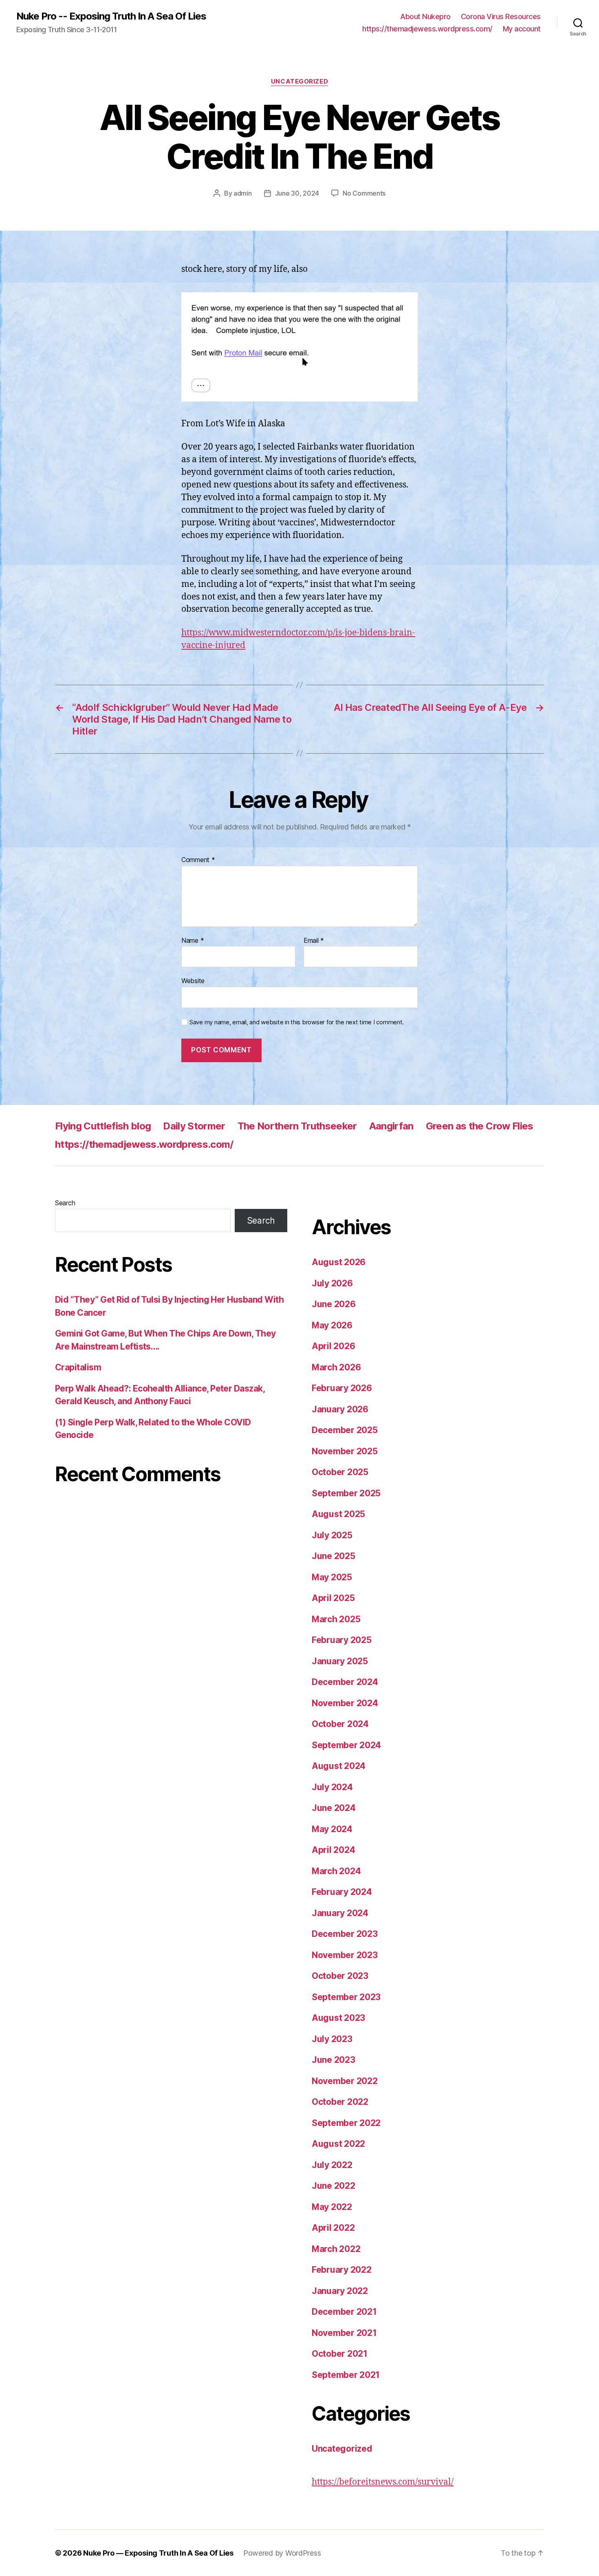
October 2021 (340, 2354)
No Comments (364, 193)
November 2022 (345, 2081)
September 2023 (346, 1997)
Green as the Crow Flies (480, 1126)
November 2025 (345, 1451)
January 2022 (340, 2291)
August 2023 (338, 2018)
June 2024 (334, 1808)
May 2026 (332, 1325)
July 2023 (332, 2039)
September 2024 (346, 1745)
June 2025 (334, 1556)
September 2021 (346, 2375)
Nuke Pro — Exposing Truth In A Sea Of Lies (158, 2553)
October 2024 (340, 1724)
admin (243, 193)
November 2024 (345, 1703)
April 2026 (333, 1346)
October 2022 (340, 2102)
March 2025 (336, 1619)
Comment (198, 860)
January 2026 (340, 1409)
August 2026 (339, 1262)
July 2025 (332, 1535)
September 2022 (346, 2123)
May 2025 (332, 1577)
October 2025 (340, 1472)
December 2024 (345, 1682)
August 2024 (339, 1766)
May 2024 (332, 1829)
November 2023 (345, 1955)
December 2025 (345, 1430)
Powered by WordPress (282, 2553)
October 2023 (340, 1976)
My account (522, 29)
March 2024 (336, 1871)
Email (314, 941)
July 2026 (332, 1283)
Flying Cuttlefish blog (103, 1126)
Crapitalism (78, 1367)
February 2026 (342, 1388)
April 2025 (333, 1598)
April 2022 (333, 2228)
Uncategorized (299, 82)
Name (193, 941)
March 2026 (336, 1367)
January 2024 (340, 1913)
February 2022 (342, 2270)
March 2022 (336, 2249)
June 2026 (334, 1304)
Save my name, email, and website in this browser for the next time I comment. (297, 1022)
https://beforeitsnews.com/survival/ (383, 2482)
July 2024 (332, 1787)
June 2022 (334, 2186)
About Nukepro (425, 17)
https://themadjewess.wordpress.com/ (427, 29)
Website (193, 981)
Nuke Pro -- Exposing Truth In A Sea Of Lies (111, 16)
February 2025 (342, 1640)
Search (65, 1203)
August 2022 (338, 2144)
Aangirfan (391, 1126)
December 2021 (344, 2312)
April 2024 (333, 1850)
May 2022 (332, 2207)
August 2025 (338, 1514)
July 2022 (332, 2165)
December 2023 (345, 1934)
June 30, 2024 (297, 193)
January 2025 (340, 1661)
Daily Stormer (194, 1126)
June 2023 (334, 2060)
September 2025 (346, 1493)
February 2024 (342, 1892)
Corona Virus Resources (501, 17)
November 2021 (344, 2333)
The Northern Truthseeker (297, 1126)
